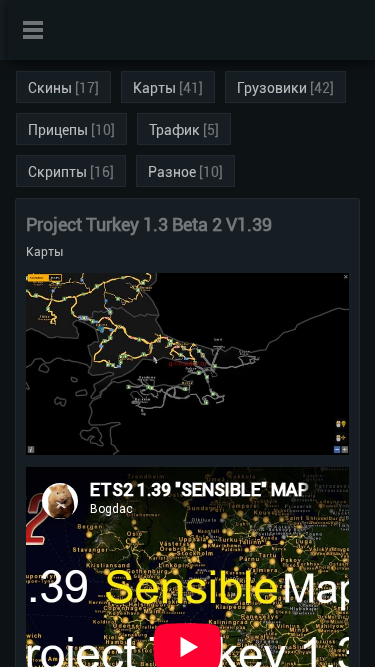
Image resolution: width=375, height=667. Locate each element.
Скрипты (57, 172)
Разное (172, 172)
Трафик (174, 130)
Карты (154, 88)
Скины (50, 88)
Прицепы (58, 130)
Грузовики (272, 88)
